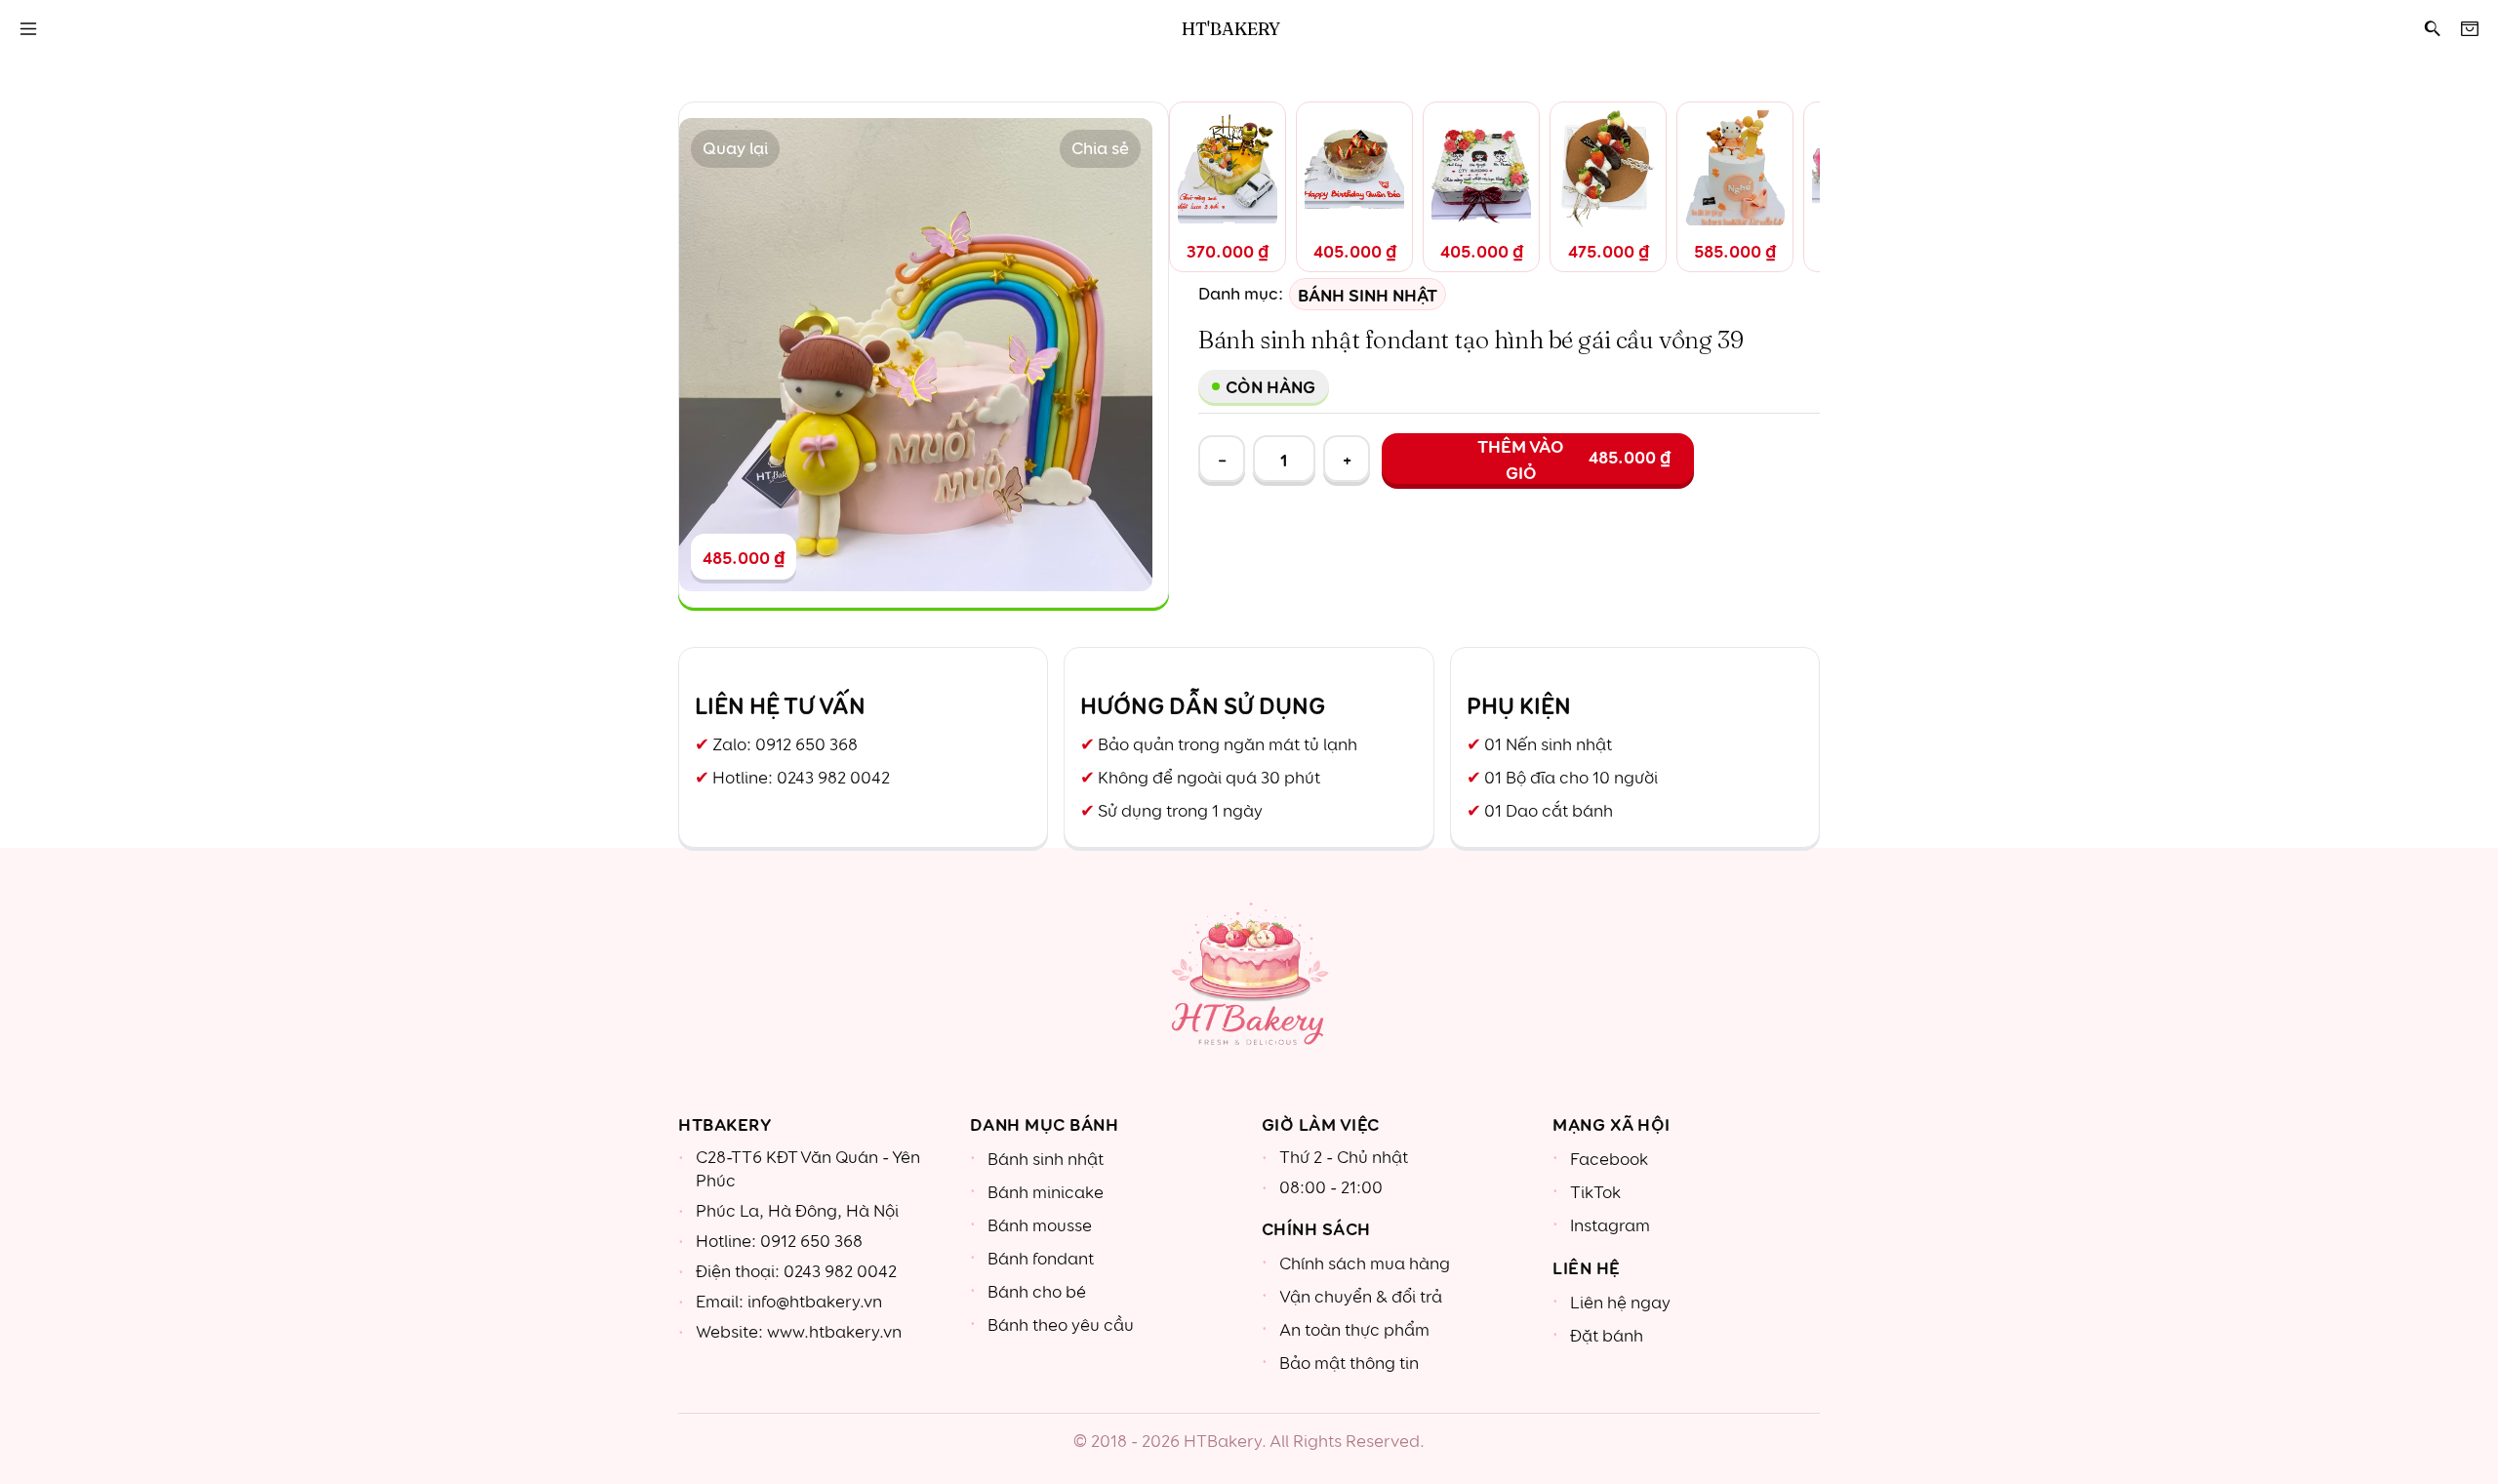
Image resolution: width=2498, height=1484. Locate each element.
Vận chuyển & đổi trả (1361, 1297)
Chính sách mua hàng (1365, 1264)
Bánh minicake (1046, 1193)
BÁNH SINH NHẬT (1368, 294)
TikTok (1595, 1193)
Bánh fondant (1041, 1259)
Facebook (1609, 1160)
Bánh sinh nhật (1046, 1160)
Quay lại (735, 149)
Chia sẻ (1100, 149)
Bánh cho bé (1037, 1292)
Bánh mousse (1040, 1226)
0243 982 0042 (833, 778)
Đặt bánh (1607, 1336)
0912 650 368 (806, 745)
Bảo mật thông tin (1349, 1364)
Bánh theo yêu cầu (1061, 1325)
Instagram (1610, 1226)
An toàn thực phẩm (1354, 1330)
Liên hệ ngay (1620, 1303)
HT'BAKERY (1231, 29)
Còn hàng (1270, 386)
